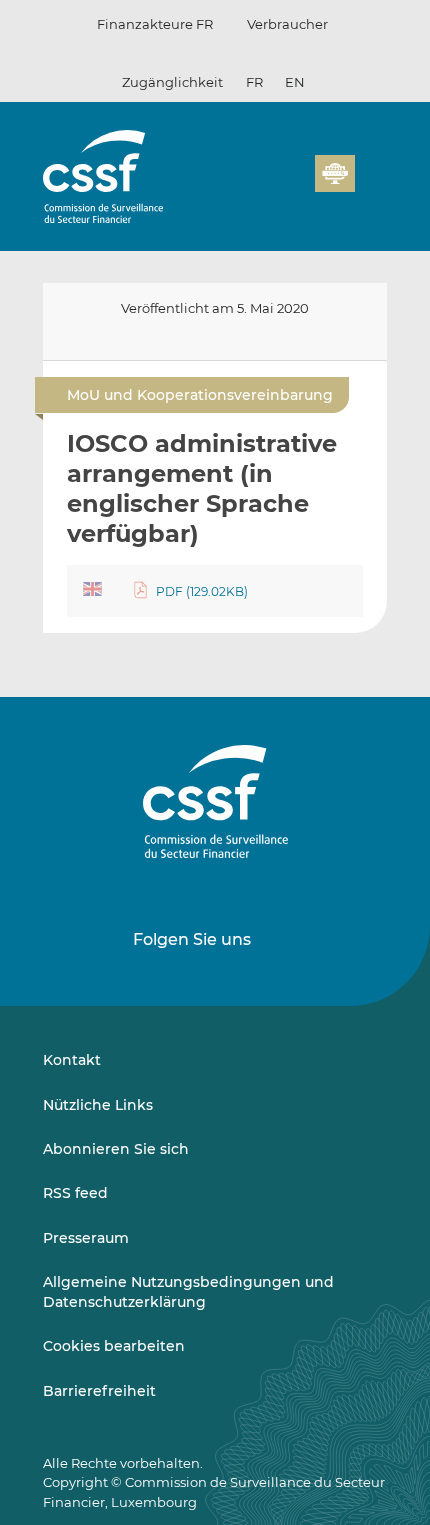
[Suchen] (269, 185)
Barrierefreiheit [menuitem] (99, 1391)
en (295, 82)
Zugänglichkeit (172, 82)
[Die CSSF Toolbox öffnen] (293, 185)
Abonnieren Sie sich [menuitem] (116, 1149)
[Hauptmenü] (371, 169)
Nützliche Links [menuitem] (98, 1105)
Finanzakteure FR (155, 24)
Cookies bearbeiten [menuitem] (114, 1346)
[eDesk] (335, 173)
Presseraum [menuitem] (86, 1238)
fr (254, 82)
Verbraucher (287, 24)
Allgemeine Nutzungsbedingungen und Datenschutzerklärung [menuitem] (188, 1292)
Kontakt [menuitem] (72, 1060)
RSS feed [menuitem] (75, 1193)
